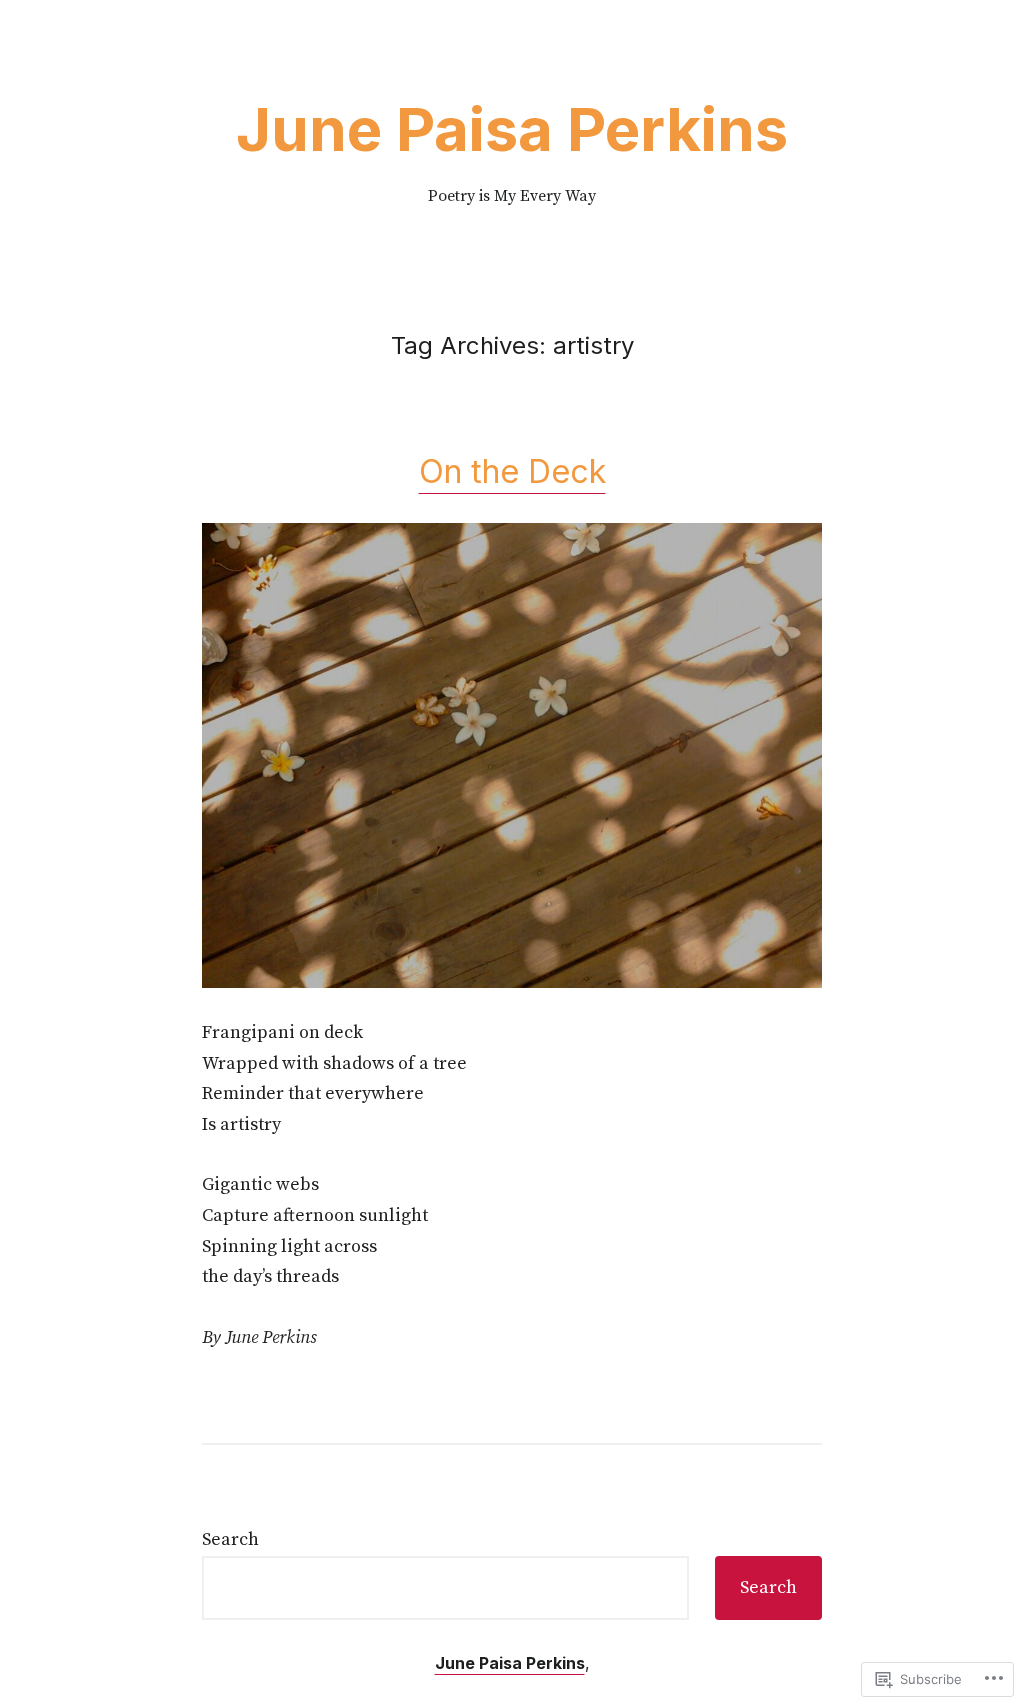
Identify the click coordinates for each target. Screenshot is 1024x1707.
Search (230, 1539)
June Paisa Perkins (512, 129)
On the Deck (512, 471)
